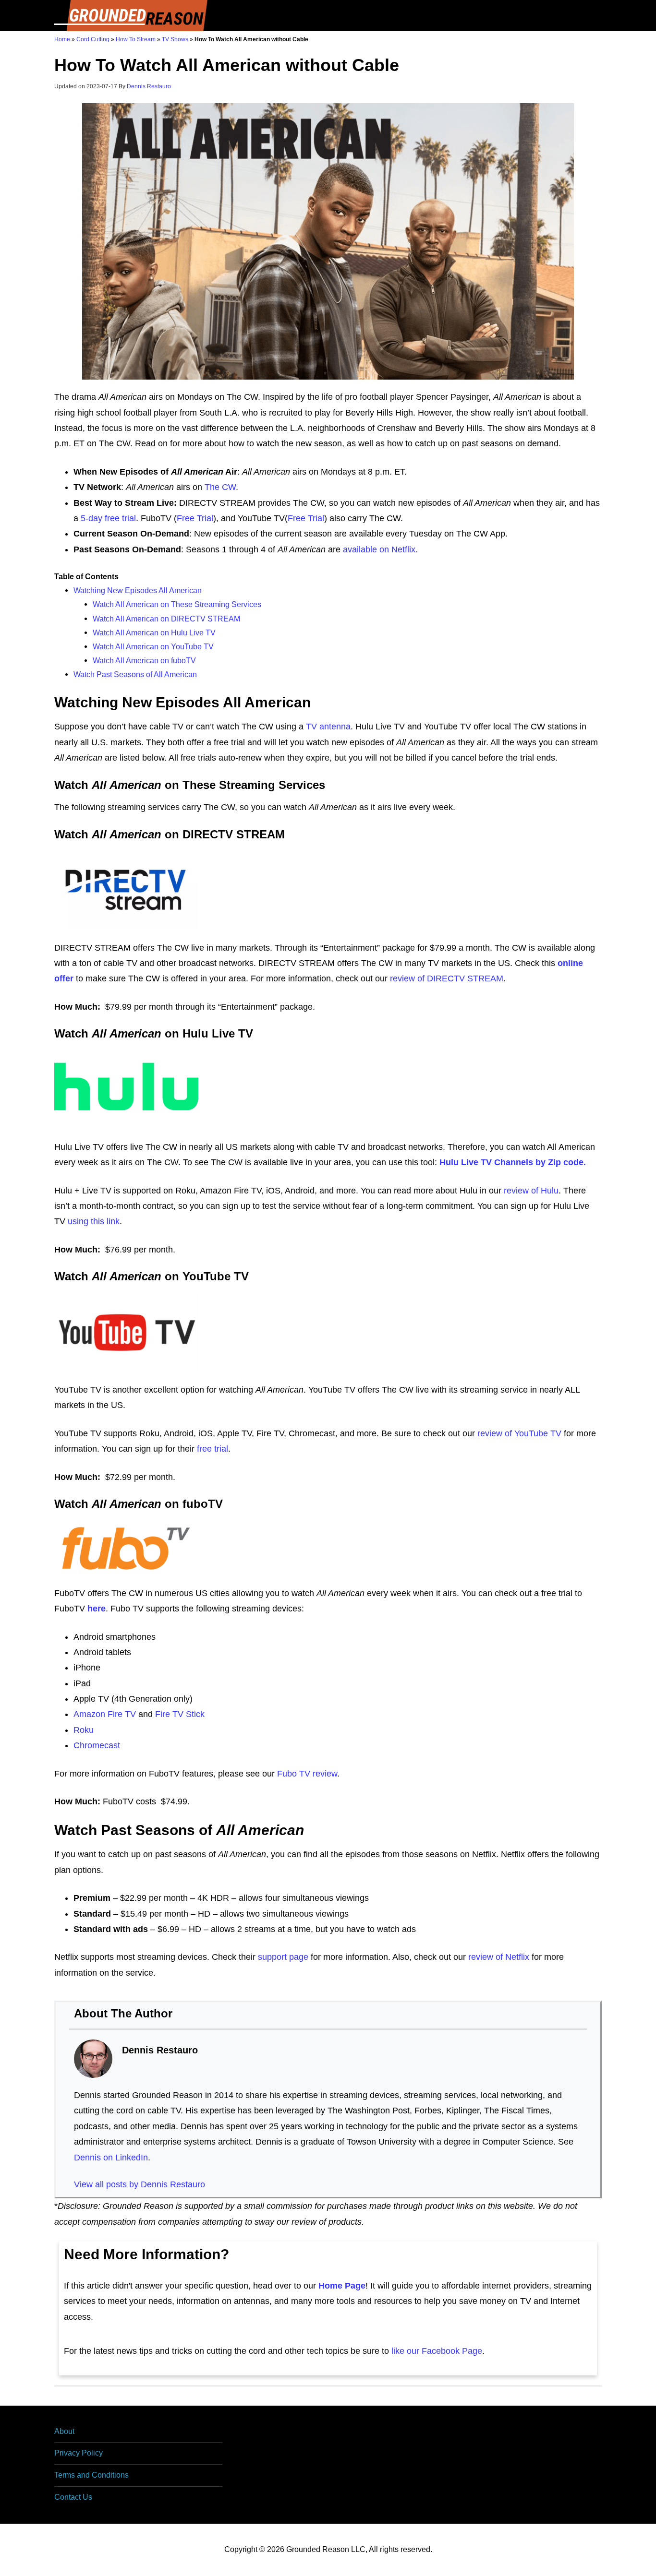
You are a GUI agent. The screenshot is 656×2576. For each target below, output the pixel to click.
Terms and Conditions (91, 2475)
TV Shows (175, 39)
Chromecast (97, 1745)
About (64, 2431)
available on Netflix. (380, 549)
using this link (94, 1221)
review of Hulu (531, 1191)
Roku (84, 1730)
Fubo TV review (307, 1774)
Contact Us (73, 2497)
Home (62, 39)
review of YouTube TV (519, 1433)
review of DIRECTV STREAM (447, 978)
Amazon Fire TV (105, 1714)
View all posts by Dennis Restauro (140, 2184)
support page (283, 1957)
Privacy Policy (79, 2453)
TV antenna (328, 727)
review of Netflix (499, 1957)
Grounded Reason (131, 16)
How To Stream (136, 39)
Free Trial (195, 518)
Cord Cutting (93, 39)
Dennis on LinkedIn (111, 2158)
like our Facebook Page (437, 2351)
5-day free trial (108, 518)
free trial (213, 1449)
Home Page (342, 2286)
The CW (220, 487)
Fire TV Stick (180, 1714)
